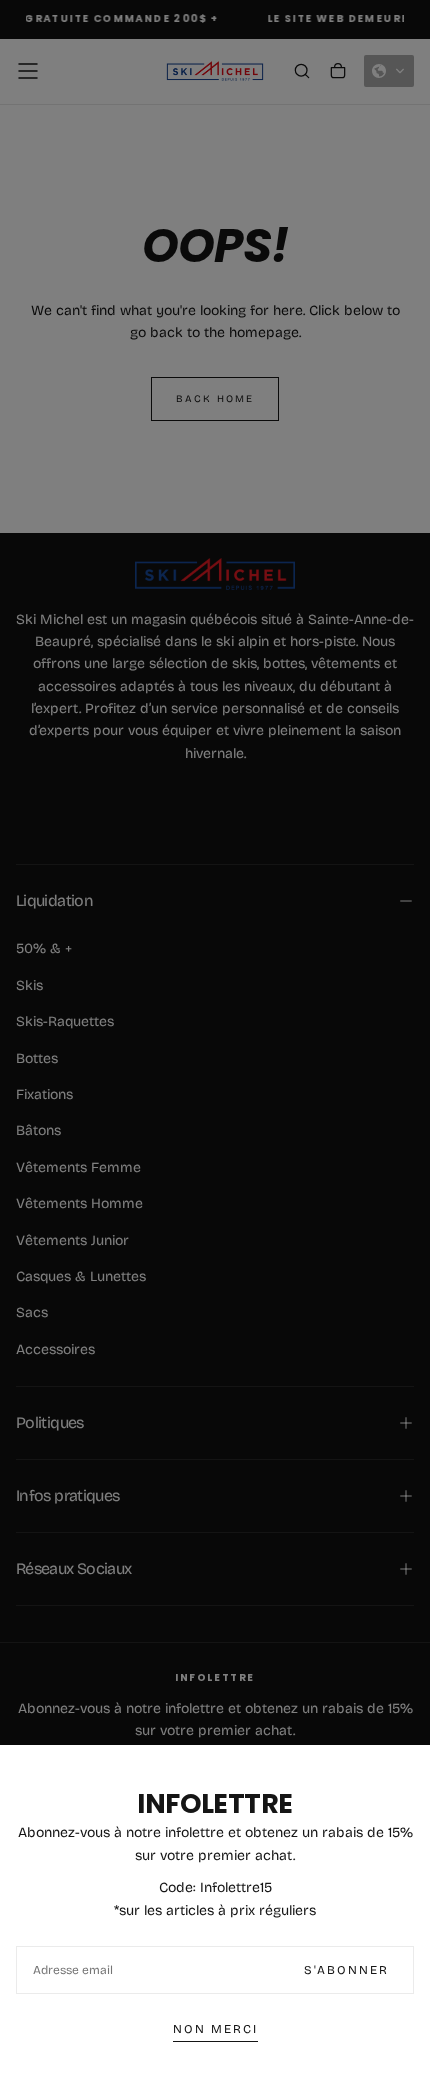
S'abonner (346, 1970)
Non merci (215, 2029)
